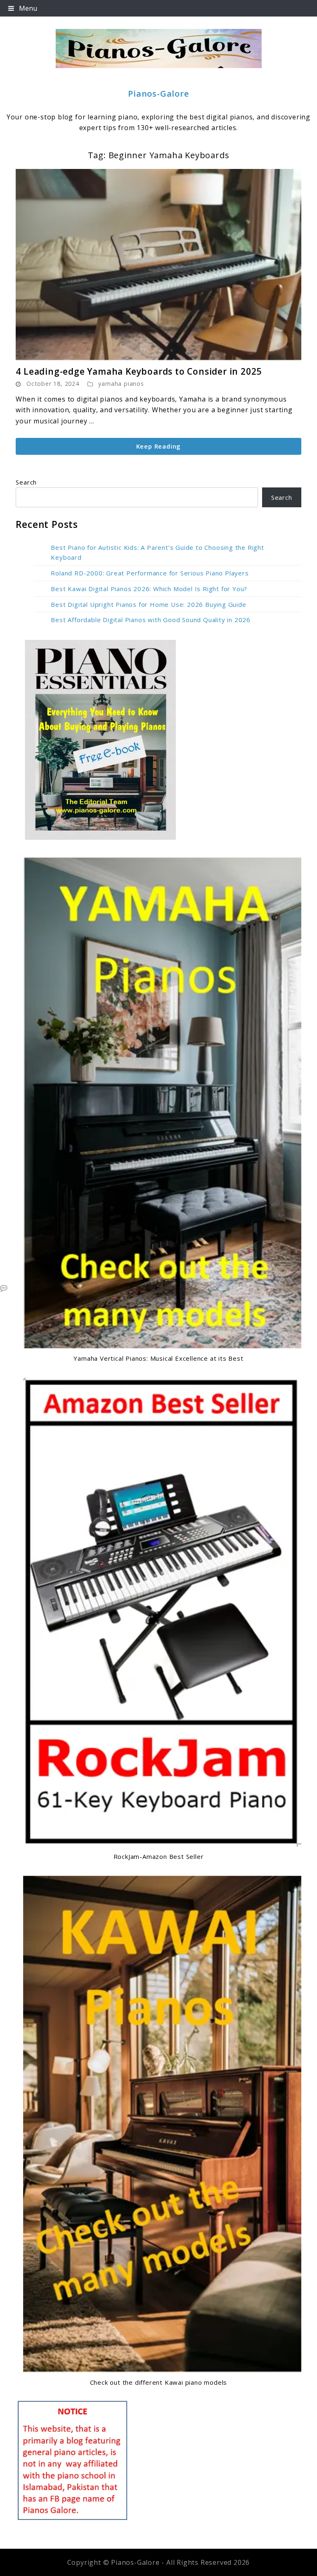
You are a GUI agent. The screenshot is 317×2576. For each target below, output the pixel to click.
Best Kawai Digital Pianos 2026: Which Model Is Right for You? (149, 589)
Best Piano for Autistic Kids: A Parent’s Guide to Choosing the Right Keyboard (157, 553)
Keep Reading (159, 446)
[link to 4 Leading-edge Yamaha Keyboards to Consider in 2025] (158, 265)
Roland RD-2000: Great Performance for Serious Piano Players (150, 573)
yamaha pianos (121, 384)
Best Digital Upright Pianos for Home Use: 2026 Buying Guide (148, 604)
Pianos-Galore (158, 94)
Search (26, 482)
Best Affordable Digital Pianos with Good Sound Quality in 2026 (151, 620)
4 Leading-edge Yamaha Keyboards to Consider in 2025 (139, 371)
